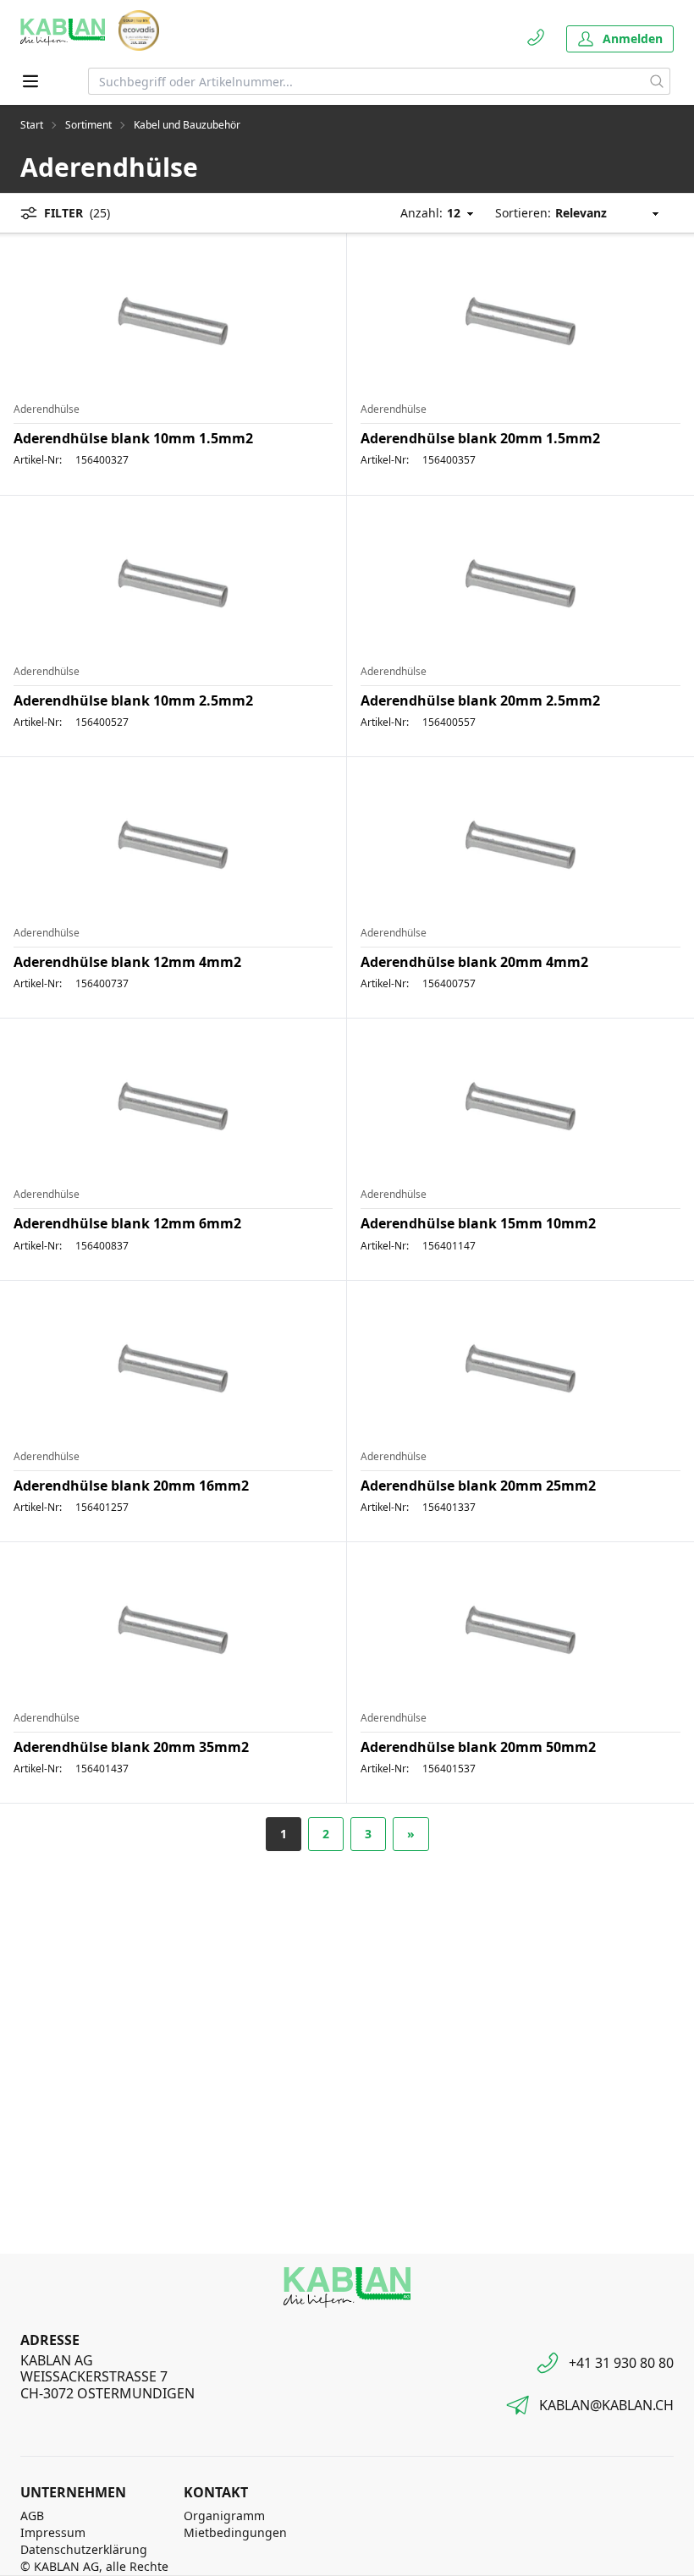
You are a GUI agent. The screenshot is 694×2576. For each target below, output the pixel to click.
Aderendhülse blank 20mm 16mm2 (131, 1486)
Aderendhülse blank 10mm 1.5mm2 (133, 438)
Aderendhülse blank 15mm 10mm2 (478, 1223)
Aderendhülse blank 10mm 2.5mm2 (133, 700)
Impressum (53, 2532)
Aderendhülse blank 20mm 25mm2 (478, 1486)
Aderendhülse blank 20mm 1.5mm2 (480, 438)
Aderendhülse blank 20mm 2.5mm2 (480, 700)
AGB (32, 2516)
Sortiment (88, 125)
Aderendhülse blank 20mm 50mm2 (478, 1747)
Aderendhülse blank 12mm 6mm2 (127, 1223)
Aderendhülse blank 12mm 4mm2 (127, 962)
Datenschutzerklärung (84, 2549)
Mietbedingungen (235, 2532)
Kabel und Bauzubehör (187, 125)
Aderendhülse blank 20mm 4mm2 (474, 962)
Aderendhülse (47, 409)
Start (32, 125)
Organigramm (224, 2516)
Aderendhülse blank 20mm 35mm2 (131, 1747)
